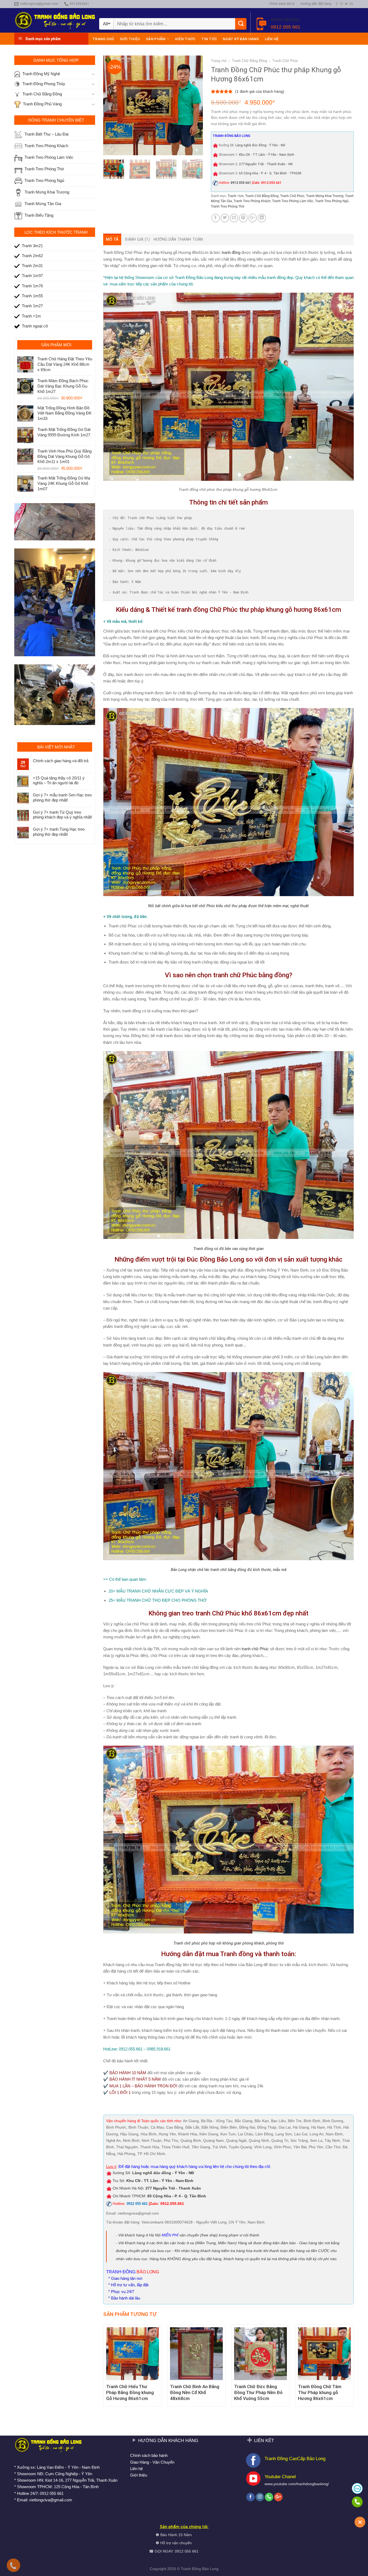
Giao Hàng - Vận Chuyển (152, 2462)
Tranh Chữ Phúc (285, 61)
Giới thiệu (130, 39)
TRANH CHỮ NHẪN (146, 1591)
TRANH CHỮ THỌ (144, 1600)
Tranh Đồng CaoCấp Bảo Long (295, 2458)
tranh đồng (231, 252)
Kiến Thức (185, 39)
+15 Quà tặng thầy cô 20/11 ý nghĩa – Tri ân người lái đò (59, 780)
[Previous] (112, 105)
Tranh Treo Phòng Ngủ (332, 201)
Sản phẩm (156, 39)
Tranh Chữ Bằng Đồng (249, 61)
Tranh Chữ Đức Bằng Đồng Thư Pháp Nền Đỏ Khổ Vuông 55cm (258, 2392)
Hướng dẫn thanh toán (178, 239)
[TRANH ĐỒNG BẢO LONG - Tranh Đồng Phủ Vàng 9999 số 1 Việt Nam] (55, 20)
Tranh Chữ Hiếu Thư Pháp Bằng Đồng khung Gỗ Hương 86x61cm (130, 2392)
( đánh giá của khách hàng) (260, 91)
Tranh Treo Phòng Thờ (228, 206)
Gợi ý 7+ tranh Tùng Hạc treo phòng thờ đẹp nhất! (59, 832)
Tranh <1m (236, 196)
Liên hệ (272, 39)
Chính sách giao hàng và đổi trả (61, 761)
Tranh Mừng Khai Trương (325, 196)
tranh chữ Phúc (255, 1649)
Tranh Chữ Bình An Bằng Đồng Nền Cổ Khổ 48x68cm (195, 2392)
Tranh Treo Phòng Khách (252, 201)
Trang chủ (103, 39)
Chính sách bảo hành (149, 2455)
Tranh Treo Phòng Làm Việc (293, 201)
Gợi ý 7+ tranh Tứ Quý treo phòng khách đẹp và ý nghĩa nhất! (63, 815)
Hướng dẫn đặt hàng (316, 4)
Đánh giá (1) (137, 239)
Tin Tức (209, 39)
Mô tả (112, 239)
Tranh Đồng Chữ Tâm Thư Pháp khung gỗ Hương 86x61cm (320, 2392)
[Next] (194, 105)
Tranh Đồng (191, 2569)
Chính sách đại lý (282, 4)
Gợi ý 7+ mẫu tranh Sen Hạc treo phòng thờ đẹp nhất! (62, 797)
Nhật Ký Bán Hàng (241, 39)
